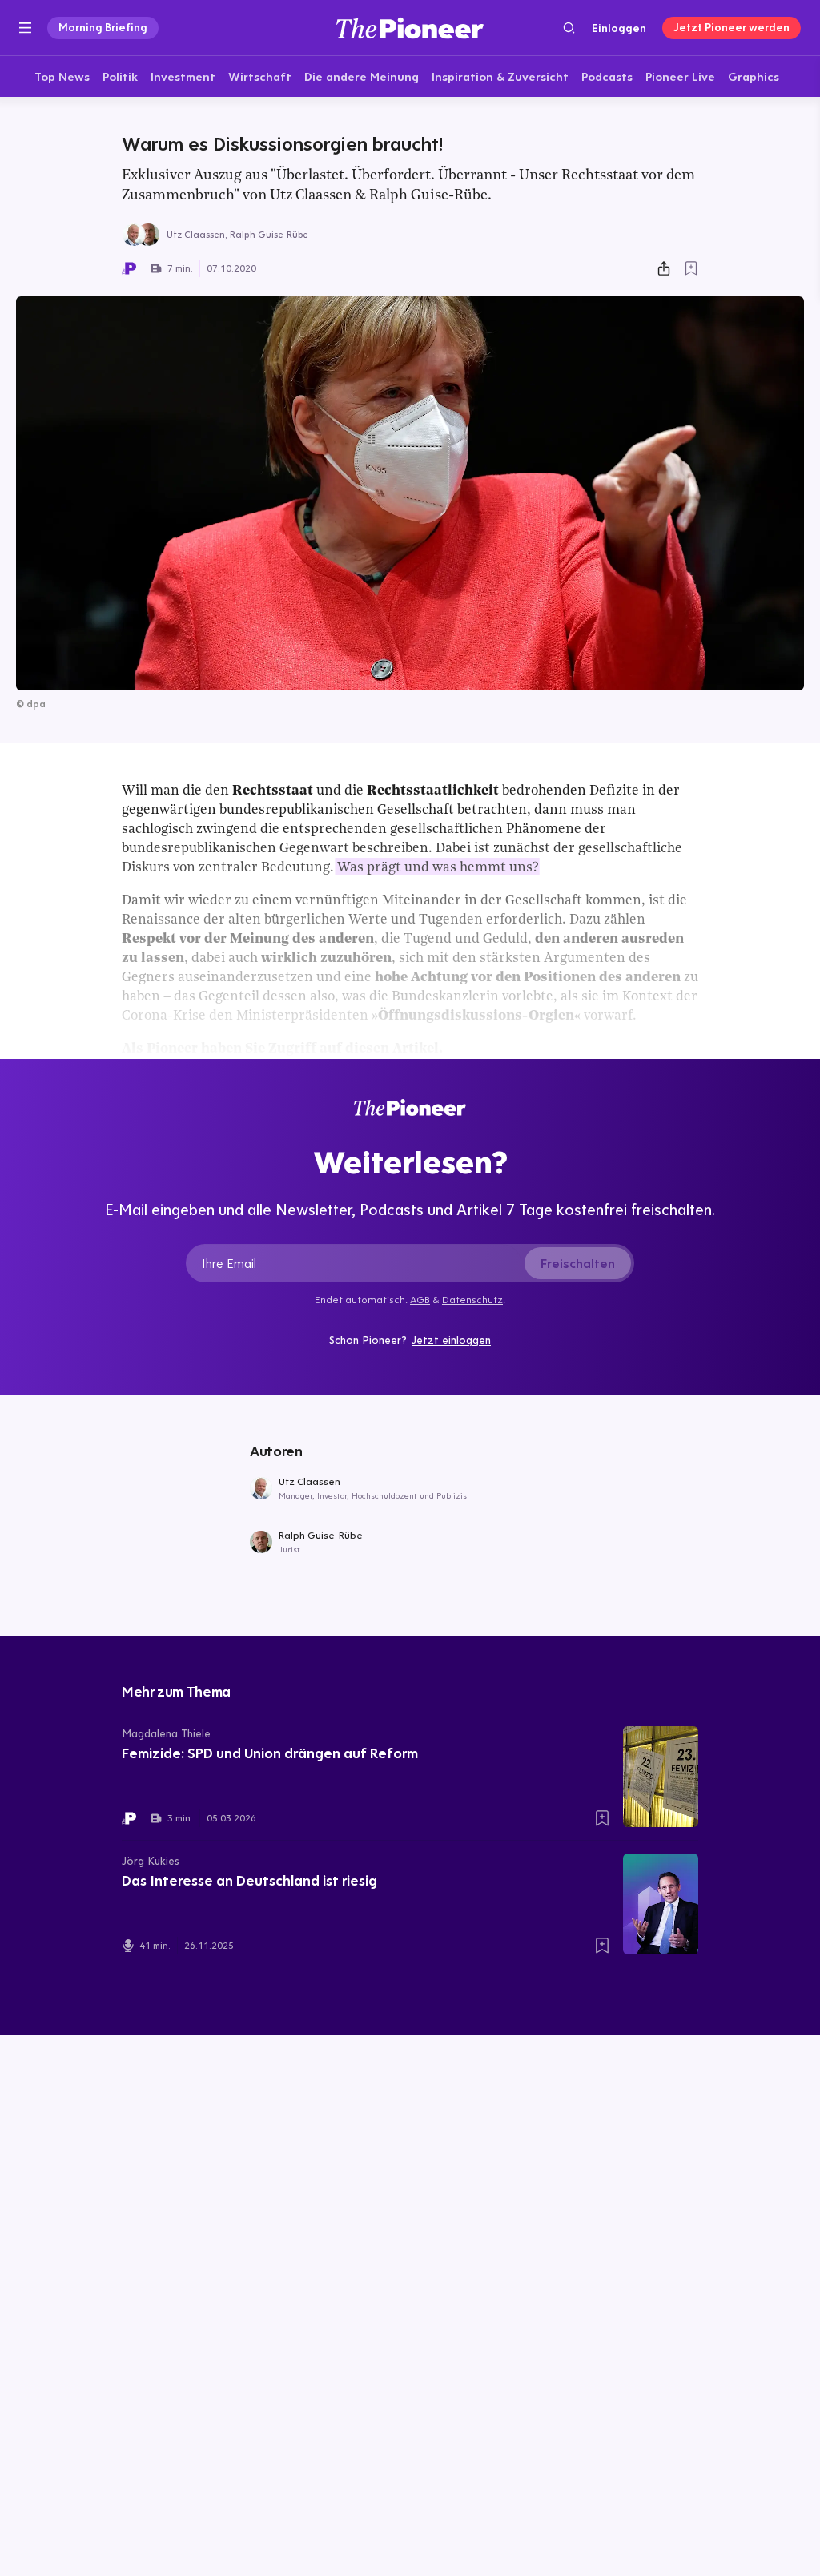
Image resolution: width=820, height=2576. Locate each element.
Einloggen (619, 28)
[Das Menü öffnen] (25, 28)
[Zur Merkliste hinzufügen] (691, 268)
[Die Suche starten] (569, 28)
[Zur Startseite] (410, 28)
